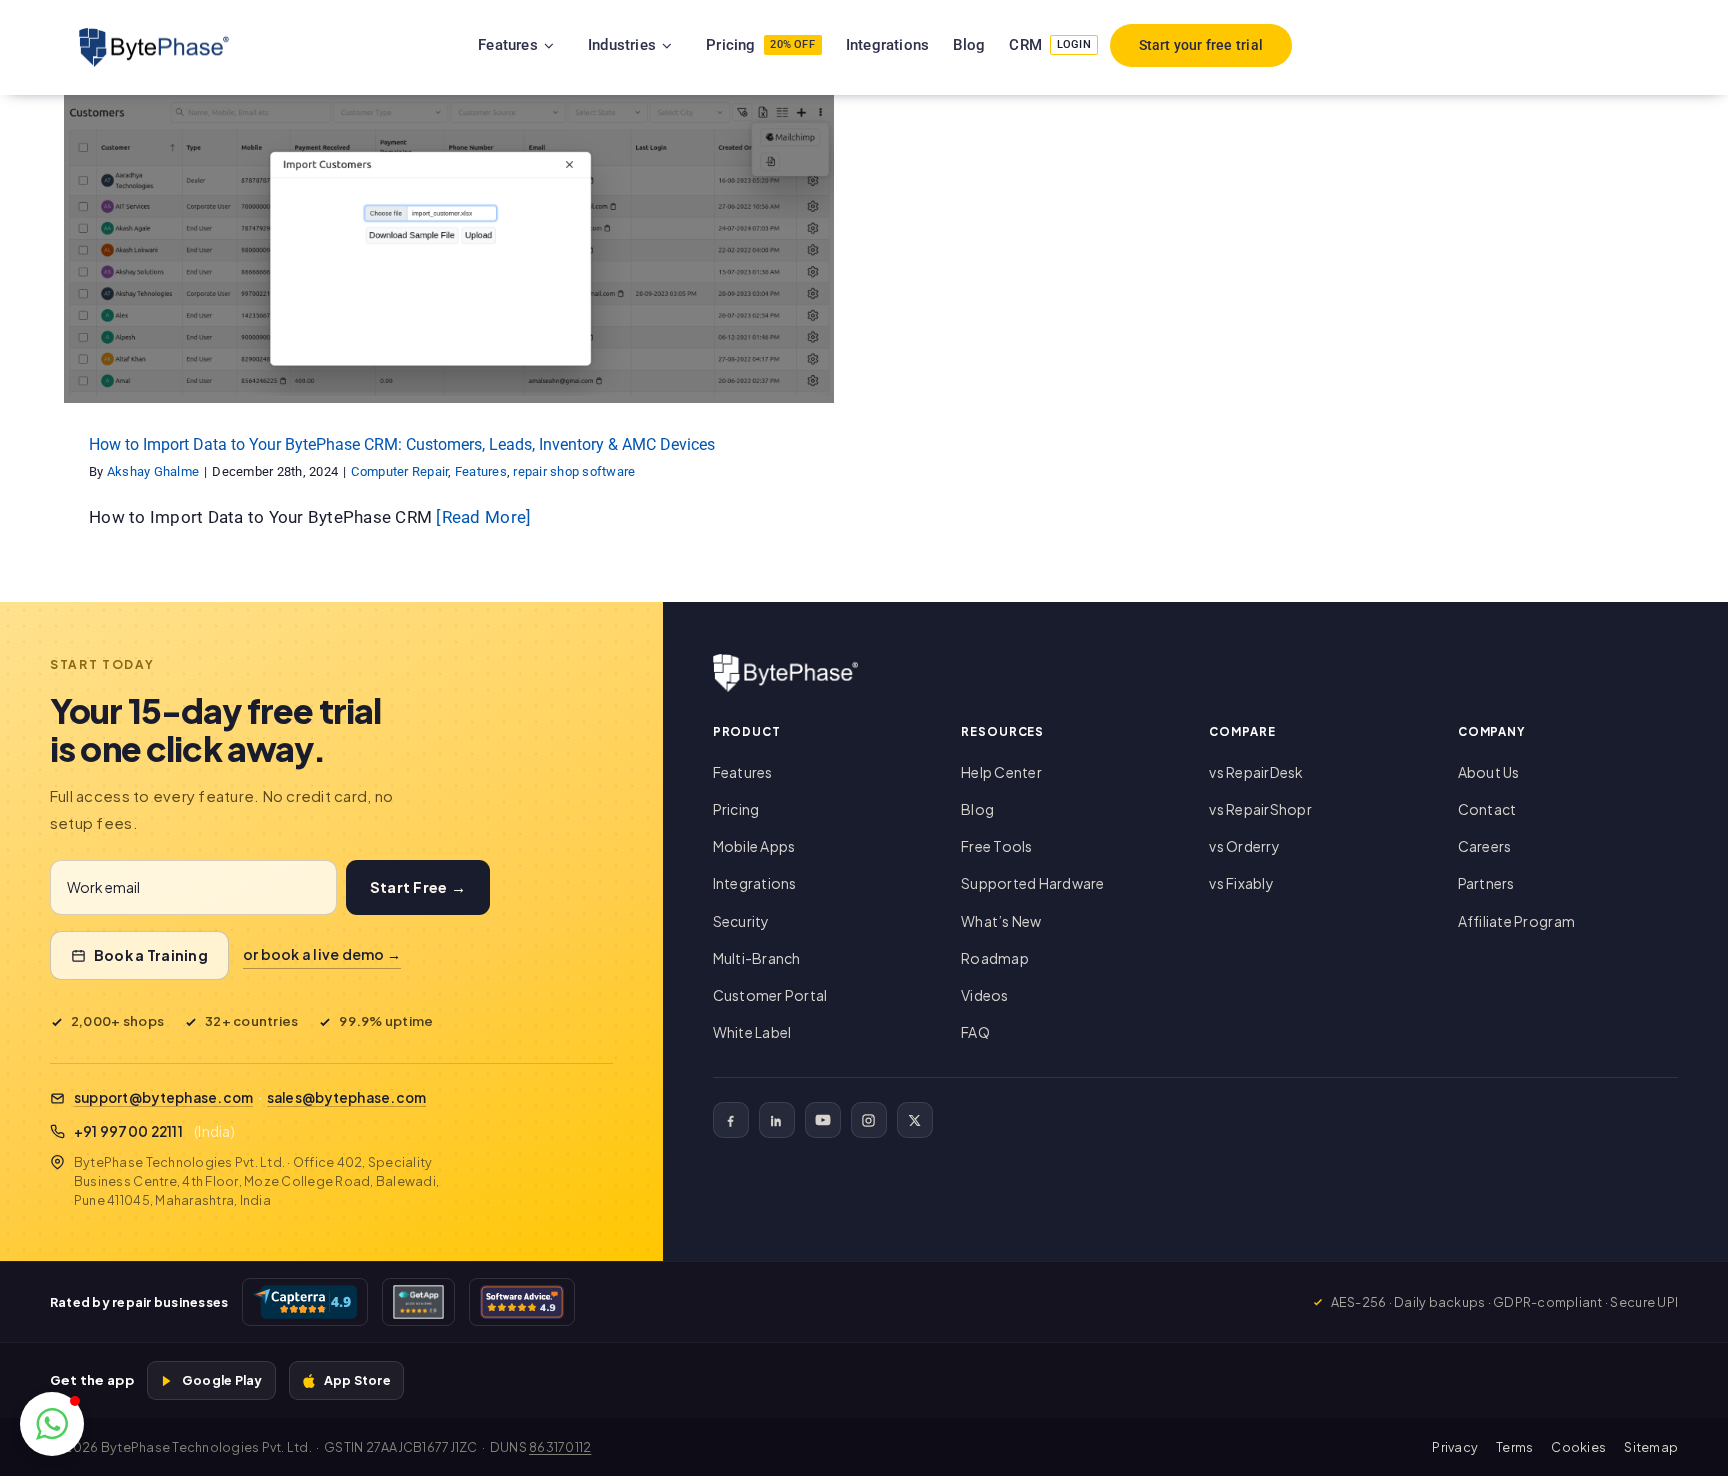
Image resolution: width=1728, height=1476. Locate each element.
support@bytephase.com (163, 1097)
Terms (1514, 1447)
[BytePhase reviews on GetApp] (418, 1302)
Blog (977, 809)
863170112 (560, 1447)
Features (437, 266)
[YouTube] (823, 1120)
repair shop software (529, 266)
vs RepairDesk (1256, 772)
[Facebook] (731, 1120)
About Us (1489, 772)
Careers (1485, 846)
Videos (985, 995)
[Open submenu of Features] (574, 45)
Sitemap (1651, 1447)
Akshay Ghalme (153, 471)
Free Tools (997, 846)
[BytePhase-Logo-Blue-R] (154, 36)
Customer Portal (770, 995)
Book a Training (151, 955)
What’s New (1001, 921)
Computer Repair (356, 266)
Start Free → (418, 887)
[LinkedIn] (777, 1120)
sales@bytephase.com (347, 1097)
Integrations (755, 883)
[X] (915, 1120)
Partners (1486, 883)
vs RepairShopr (1260, 809)
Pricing (736, 809)
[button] (52, 1424)
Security (741, 921)
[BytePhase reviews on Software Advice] (522, 1302)
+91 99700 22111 (128, 1131)
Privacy (1455, 1447)
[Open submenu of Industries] (692, 45)
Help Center (1001, 772)
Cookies (1578, 1447)
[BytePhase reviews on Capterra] (305, 1302)
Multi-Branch (757, 958)
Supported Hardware (1033, 883)
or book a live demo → (322, 954)
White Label (752, 1032)
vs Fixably (1241, 883)
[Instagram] (869, 1120)
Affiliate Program (1516, 921)
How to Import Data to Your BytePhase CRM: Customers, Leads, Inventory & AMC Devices (402, 444)
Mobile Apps (754, 846)
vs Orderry (1244, 846)
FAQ (975, 1032)
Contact (1487, 809)
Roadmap (995, 958)
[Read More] (483, 517)
